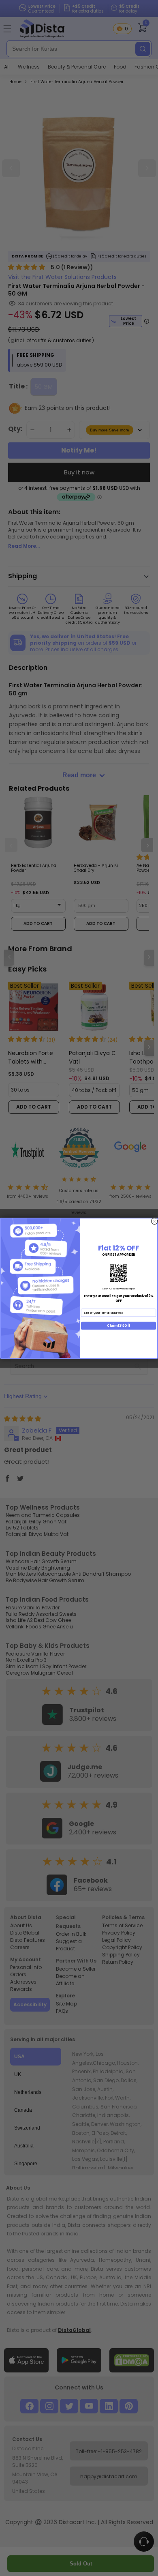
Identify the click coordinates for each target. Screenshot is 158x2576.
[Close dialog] (154, 1221)
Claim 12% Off (118, 1325)
